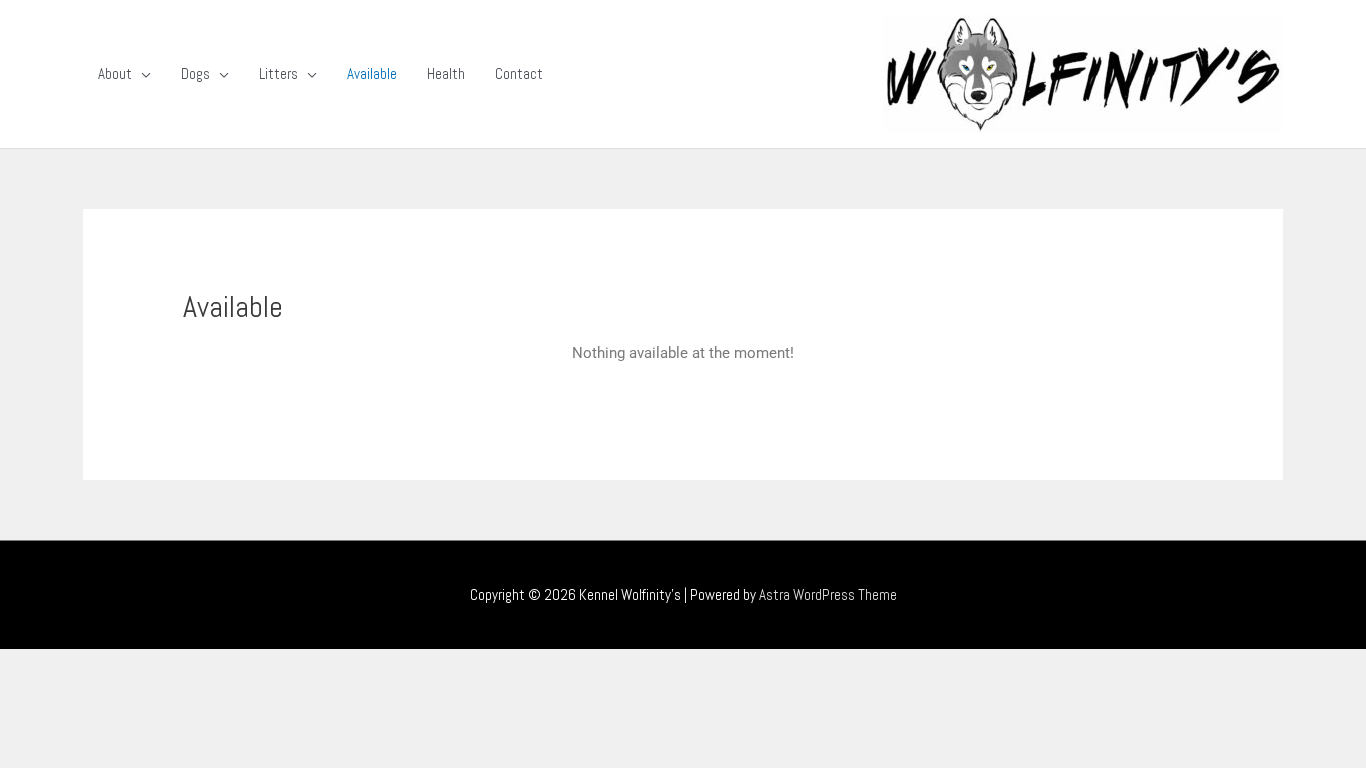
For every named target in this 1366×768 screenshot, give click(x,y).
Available (372, 73)
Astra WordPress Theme (828, 594)
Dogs (195, 73)
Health (446, 73)
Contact (519, 73)
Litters (278, 73)
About (115, 73)
